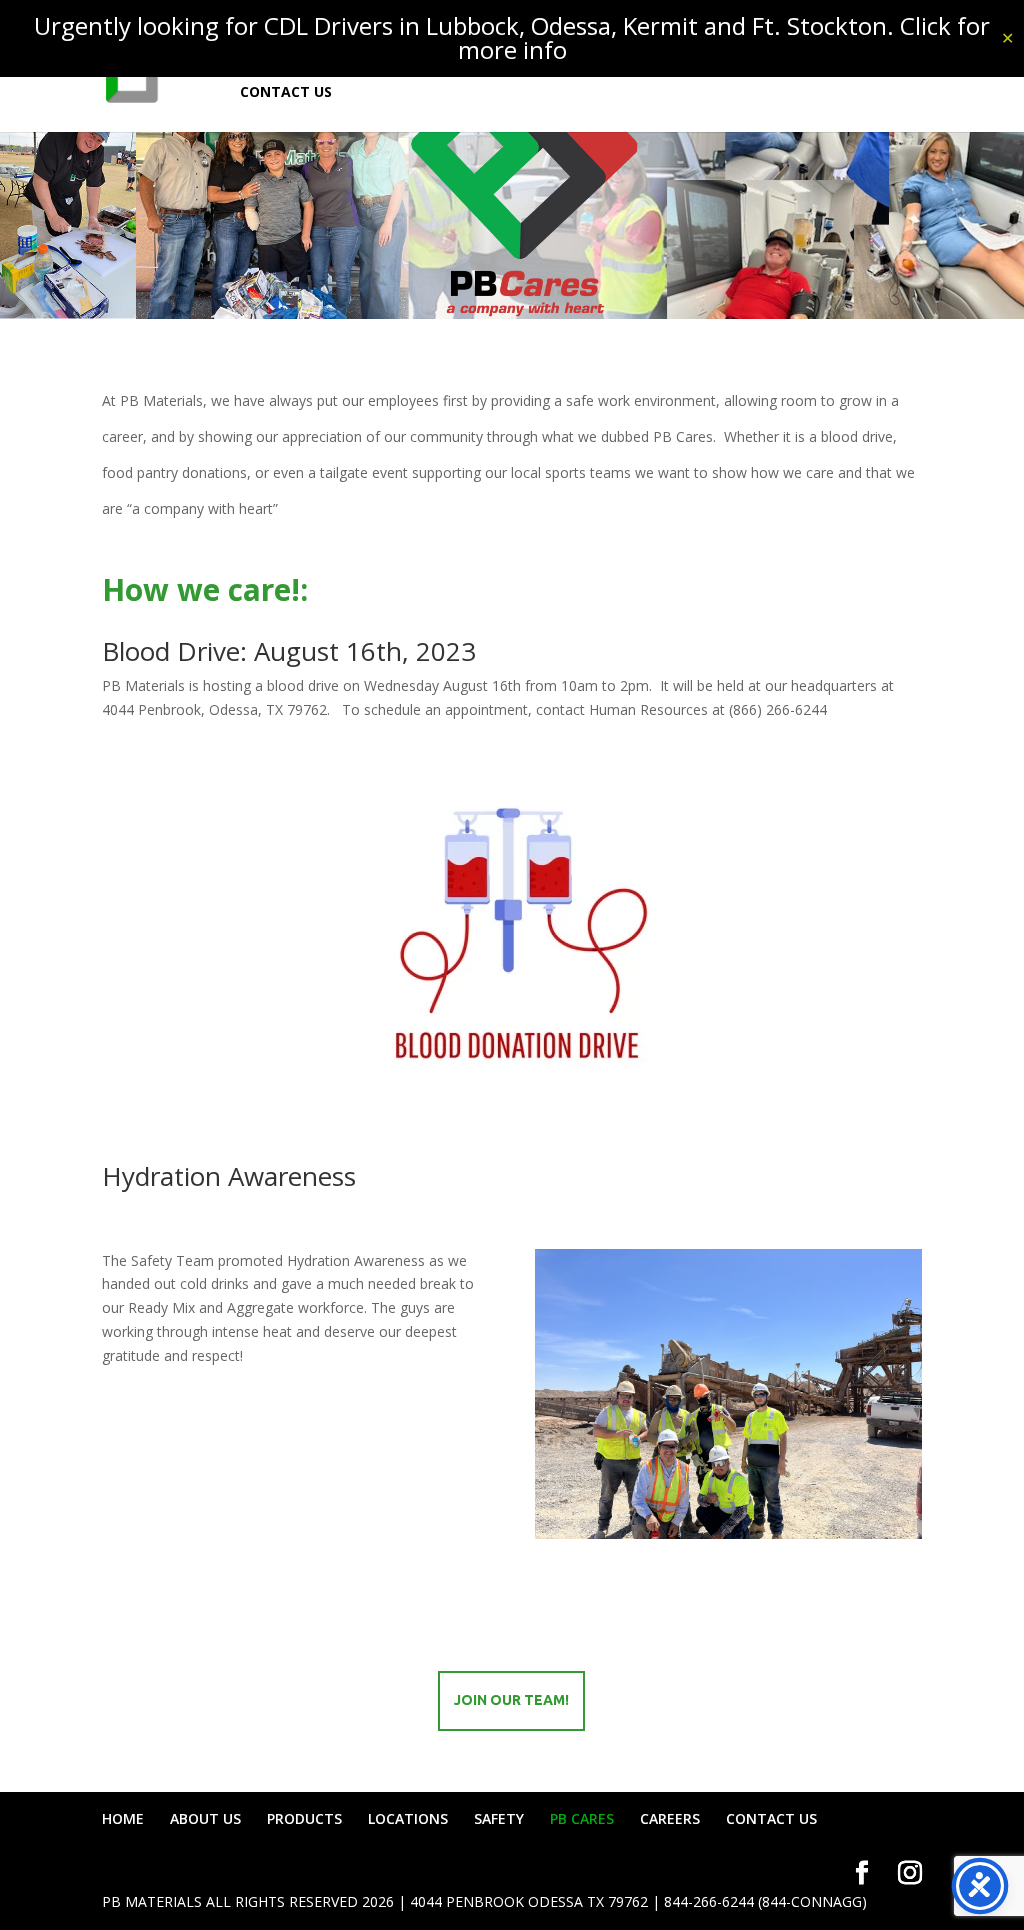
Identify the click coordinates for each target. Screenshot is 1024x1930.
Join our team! (511, 1700)
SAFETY (499, 1818)
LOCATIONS (408, 1818)
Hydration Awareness (229, 1176)
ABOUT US (205, 1818)
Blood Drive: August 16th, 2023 (289, 651)
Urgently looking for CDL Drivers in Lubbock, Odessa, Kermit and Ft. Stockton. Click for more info (512, 37)
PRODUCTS (304, 1818)
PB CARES (582, 1818)
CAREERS (670, 1818)
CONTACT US (286, 93)
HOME (123, 1818)
